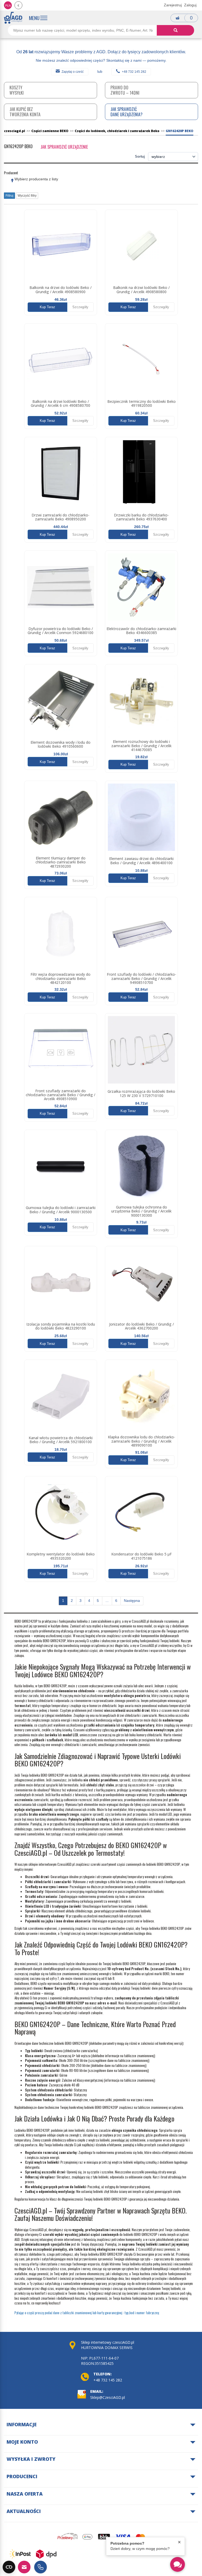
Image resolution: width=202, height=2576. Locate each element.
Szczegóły (80, 307)
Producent (11, 173)
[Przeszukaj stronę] (175, 30)
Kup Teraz (47, 307)
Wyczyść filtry (27, 196)
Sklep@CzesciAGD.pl (108, 2397)
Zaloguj (190, 5)
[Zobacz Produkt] (61, 246)
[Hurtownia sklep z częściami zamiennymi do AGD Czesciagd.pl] (13, 18)
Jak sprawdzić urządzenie (64, 147)
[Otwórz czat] (178, 2564)
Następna (132, 1601)
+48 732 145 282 (134, 72)
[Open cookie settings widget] (9, 2567)
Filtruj (9, 196)
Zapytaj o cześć (73, 72)
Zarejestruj (173, 5)
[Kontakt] (24, 2567)
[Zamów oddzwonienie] (41, 2567)
